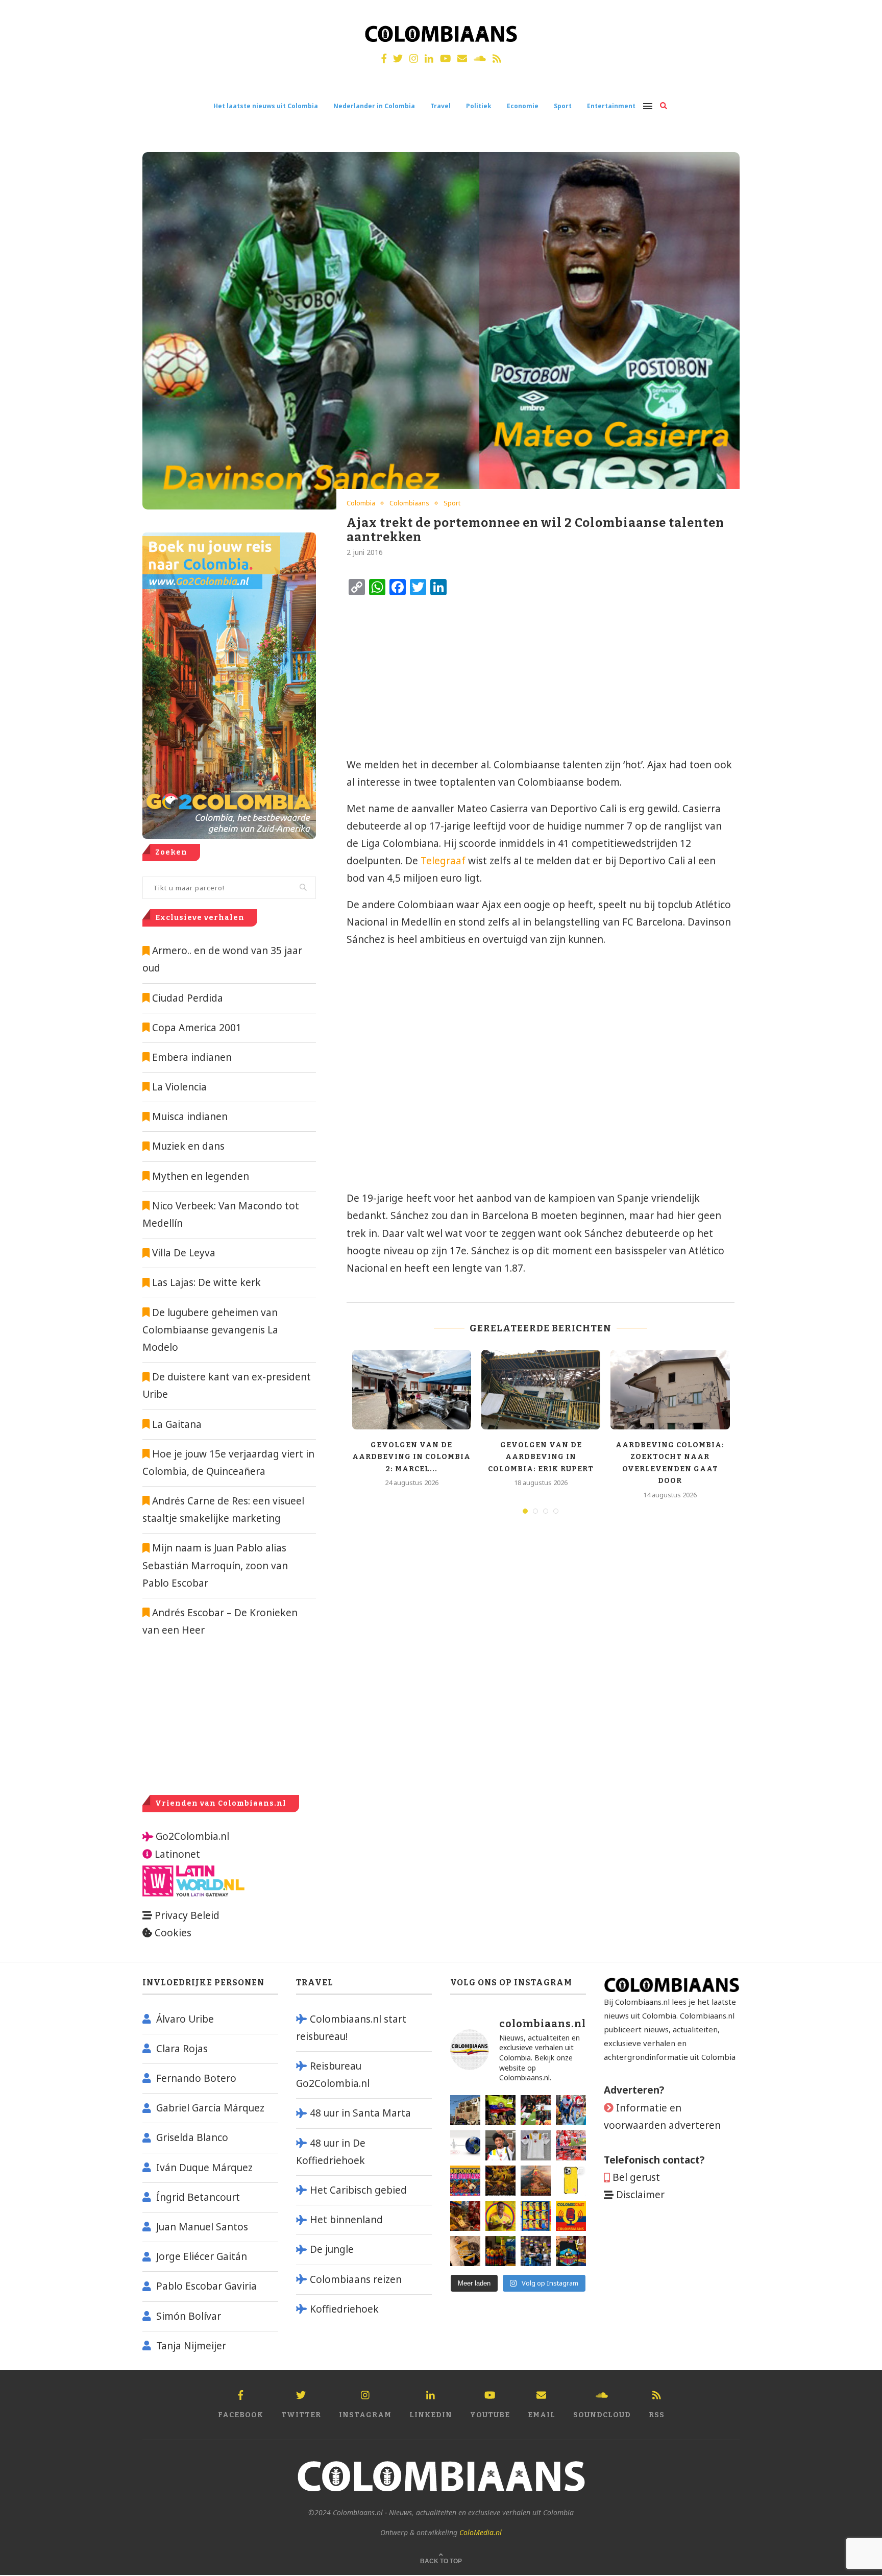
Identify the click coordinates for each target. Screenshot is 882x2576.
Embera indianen (192, 1057)
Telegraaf (443, 861)
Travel (440, 106)
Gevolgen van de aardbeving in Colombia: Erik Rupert (541, 1457)
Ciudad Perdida (188, 998)
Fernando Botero (196, 2078)
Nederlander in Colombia (374, 106)
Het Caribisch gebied (358, 2190)
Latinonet (176, 1854)
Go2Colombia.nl (192, 1836)
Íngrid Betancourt (198, 2197)
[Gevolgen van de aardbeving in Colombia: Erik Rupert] (541, 1390)
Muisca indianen (190, 1116)
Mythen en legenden (201, 1176)
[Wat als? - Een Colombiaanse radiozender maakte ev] (536, 2251)
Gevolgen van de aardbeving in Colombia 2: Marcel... (411, 1457)
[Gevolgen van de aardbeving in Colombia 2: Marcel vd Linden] (412, 1390)
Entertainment (611, 106)
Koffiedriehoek (344, 2309)
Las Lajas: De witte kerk (206, 1282)
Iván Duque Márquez (204, 2168)
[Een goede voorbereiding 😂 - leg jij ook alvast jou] (465, 2251)
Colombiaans (409, 503)
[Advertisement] (431, 677)
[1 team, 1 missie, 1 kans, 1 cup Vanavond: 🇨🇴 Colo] (536, 2181)
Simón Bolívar (189, 2316)
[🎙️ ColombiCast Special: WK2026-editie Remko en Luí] (571, 2216)
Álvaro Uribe (185, 2019)
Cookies (173, 1933)
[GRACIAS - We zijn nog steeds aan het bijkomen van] (571, 2251)
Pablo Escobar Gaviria (206, 2286)
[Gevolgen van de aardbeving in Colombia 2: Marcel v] (465, 2110)
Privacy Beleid (187, 1915)
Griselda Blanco (192, 2137)
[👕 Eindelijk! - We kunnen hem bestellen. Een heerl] (536, 2145)
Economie (523, 106)
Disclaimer (640, 2195)
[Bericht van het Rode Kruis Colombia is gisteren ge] (571, 2110)
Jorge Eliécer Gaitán (202, 2256)
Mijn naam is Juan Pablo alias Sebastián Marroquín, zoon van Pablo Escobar (215, 1565)
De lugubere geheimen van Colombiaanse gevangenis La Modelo (210, 1330)
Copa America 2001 (197, 1028)
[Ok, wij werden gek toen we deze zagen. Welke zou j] (571, 2181)
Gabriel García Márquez (210, 2108)
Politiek (479, 106)
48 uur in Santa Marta (360, 2113)
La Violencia (179, 1087)
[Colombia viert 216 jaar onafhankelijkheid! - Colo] (465, 2181)
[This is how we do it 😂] (465, 2216)
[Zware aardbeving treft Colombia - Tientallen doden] (465, 2145)
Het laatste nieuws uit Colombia (266, 106)
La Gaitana (176, 1424)
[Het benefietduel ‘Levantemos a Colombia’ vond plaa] (500, 2110)
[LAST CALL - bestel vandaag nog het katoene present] (500, 2145)
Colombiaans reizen (356, 2279)
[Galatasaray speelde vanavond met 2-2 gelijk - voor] (536, 2110)
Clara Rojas (182, 2049)
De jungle (332, 2249)
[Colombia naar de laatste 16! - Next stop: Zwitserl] (500, 2216)
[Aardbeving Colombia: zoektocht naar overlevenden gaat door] (670, 1390)
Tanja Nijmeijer (191, 2346)
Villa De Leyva (184, 1253)
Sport (563, 106)
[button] (860, 14)
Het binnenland (346, 2220)
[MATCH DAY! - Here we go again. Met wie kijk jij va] (500, 2251)
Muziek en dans (188, 1146)
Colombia (361, 503)
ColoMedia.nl (481, 2532)
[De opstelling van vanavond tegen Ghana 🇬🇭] (536, 2216)
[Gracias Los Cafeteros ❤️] (500, 2181)
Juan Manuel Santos (202, 2227)
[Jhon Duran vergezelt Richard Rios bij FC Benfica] (571, 2145)
